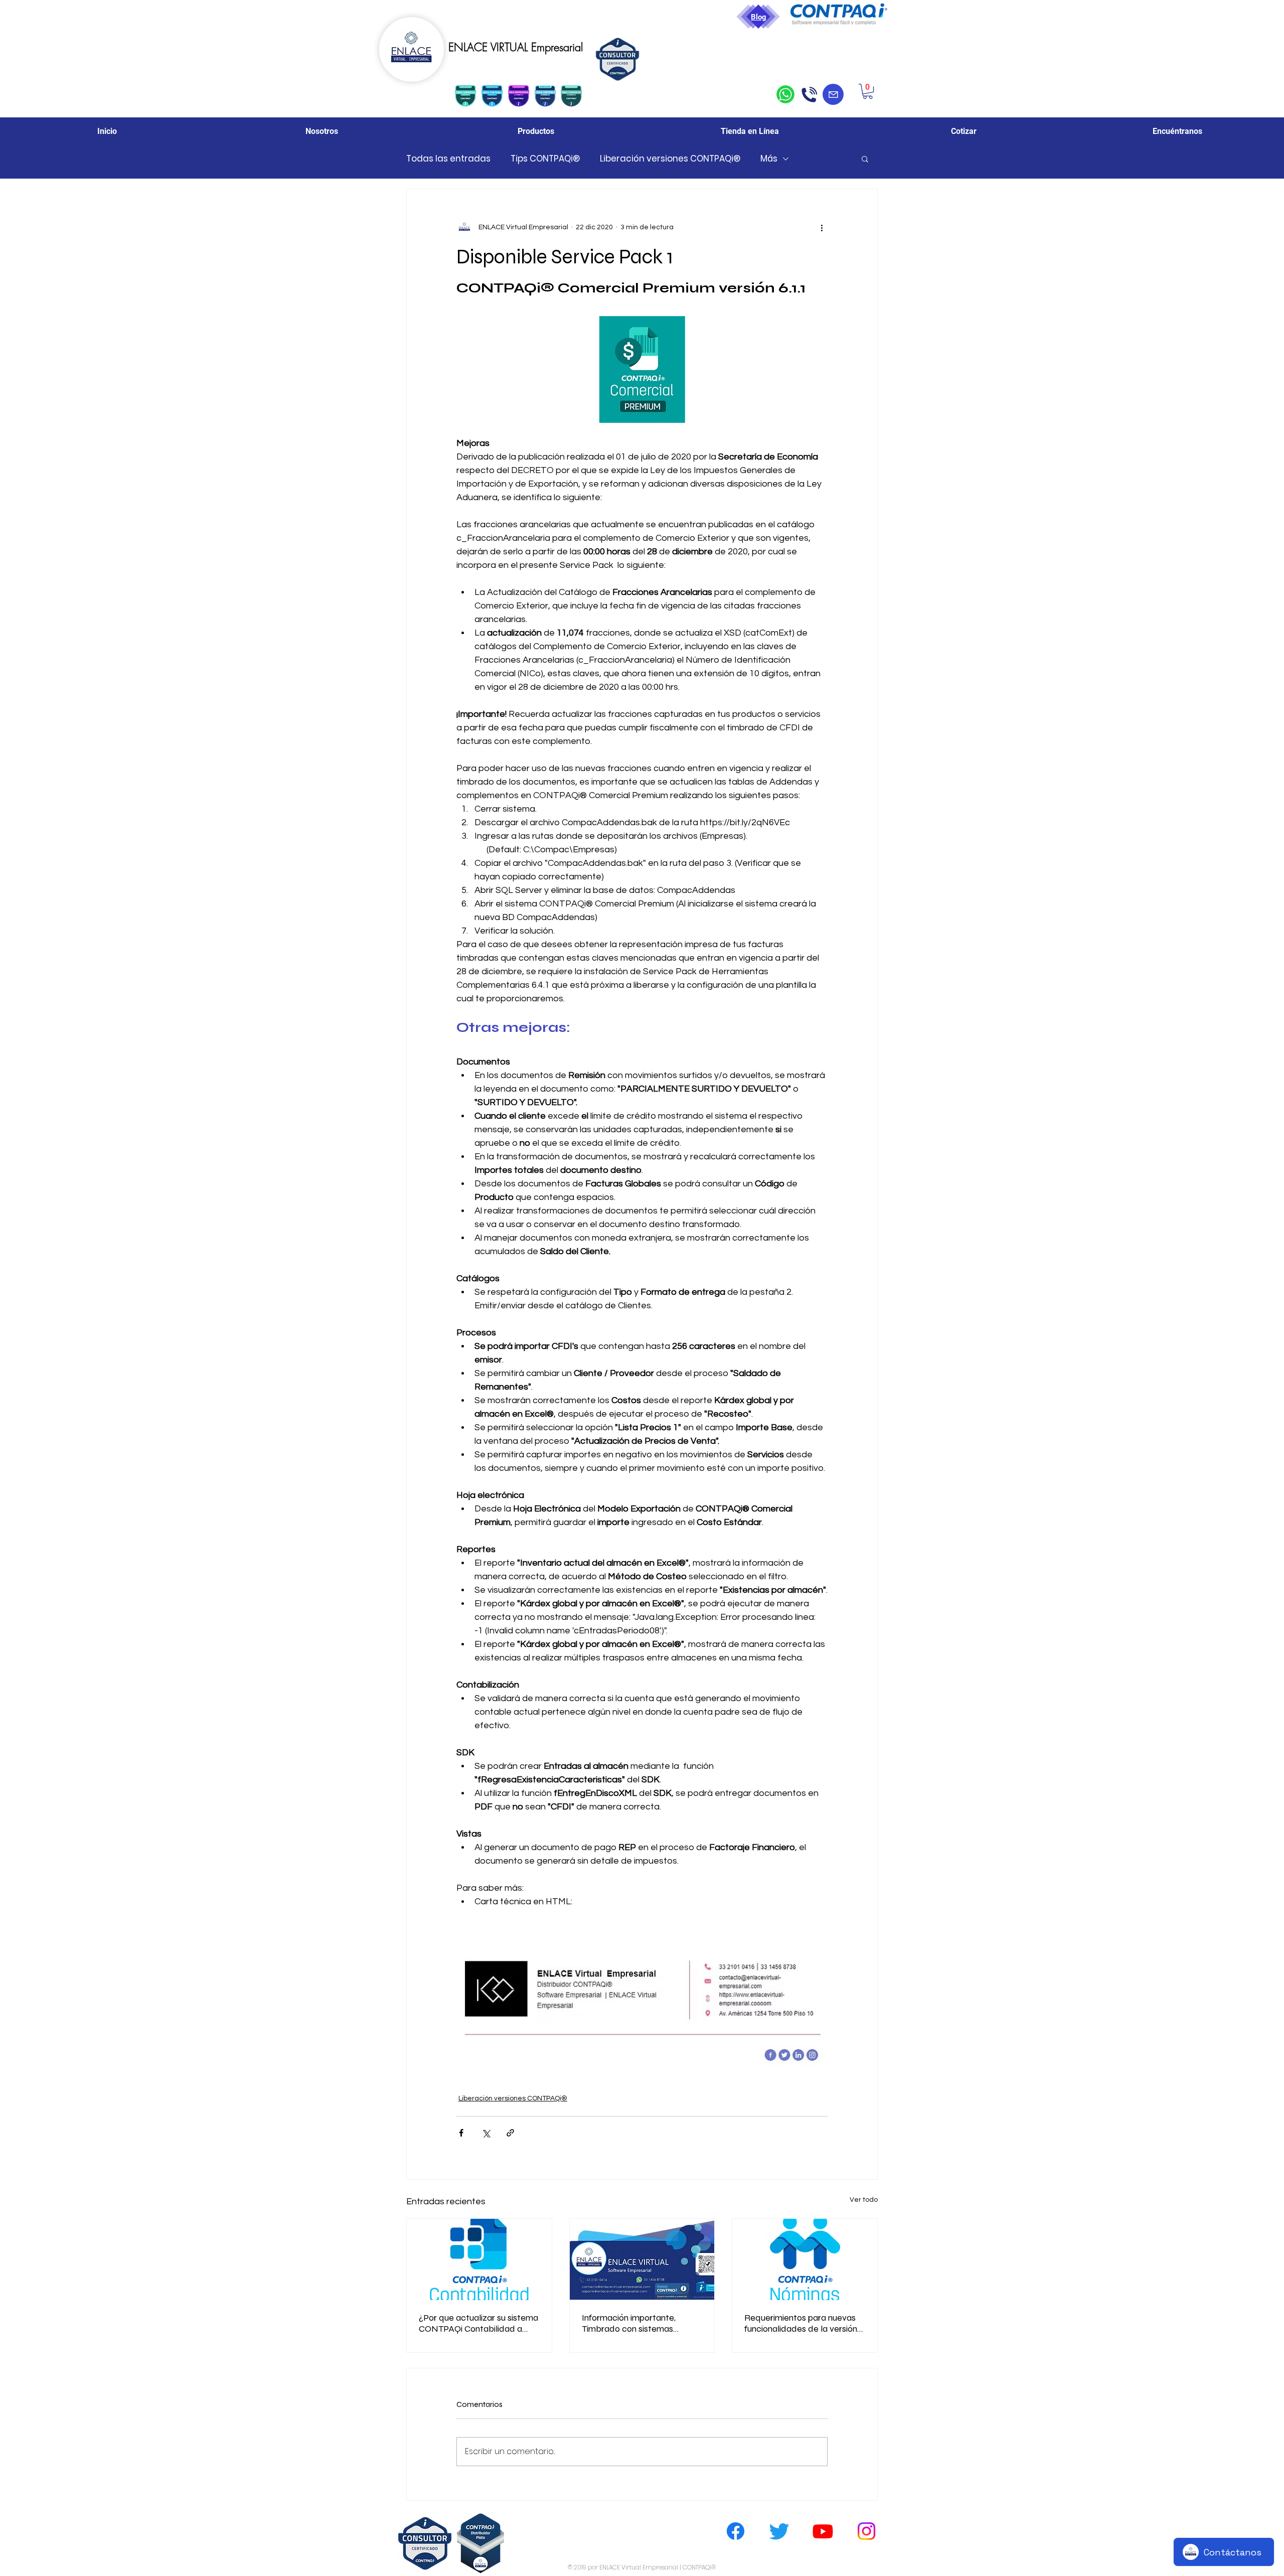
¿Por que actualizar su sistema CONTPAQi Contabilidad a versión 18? (478, 2323)
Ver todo (864, 2200)
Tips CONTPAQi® (545, 159)
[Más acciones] (822, 227)
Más (769, 159)
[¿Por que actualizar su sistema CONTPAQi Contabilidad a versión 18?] (479, 2259)
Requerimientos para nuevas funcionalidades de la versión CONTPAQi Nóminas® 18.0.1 (801, 2323)
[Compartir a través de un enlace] (510, 2133)
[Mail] (833, 94)
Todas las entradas (448, 159)
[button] (868, 91)
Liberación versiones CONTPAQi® (670, 159)
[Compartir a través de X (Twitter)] (486, 2133)
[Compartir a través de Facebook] (461, 2133)
